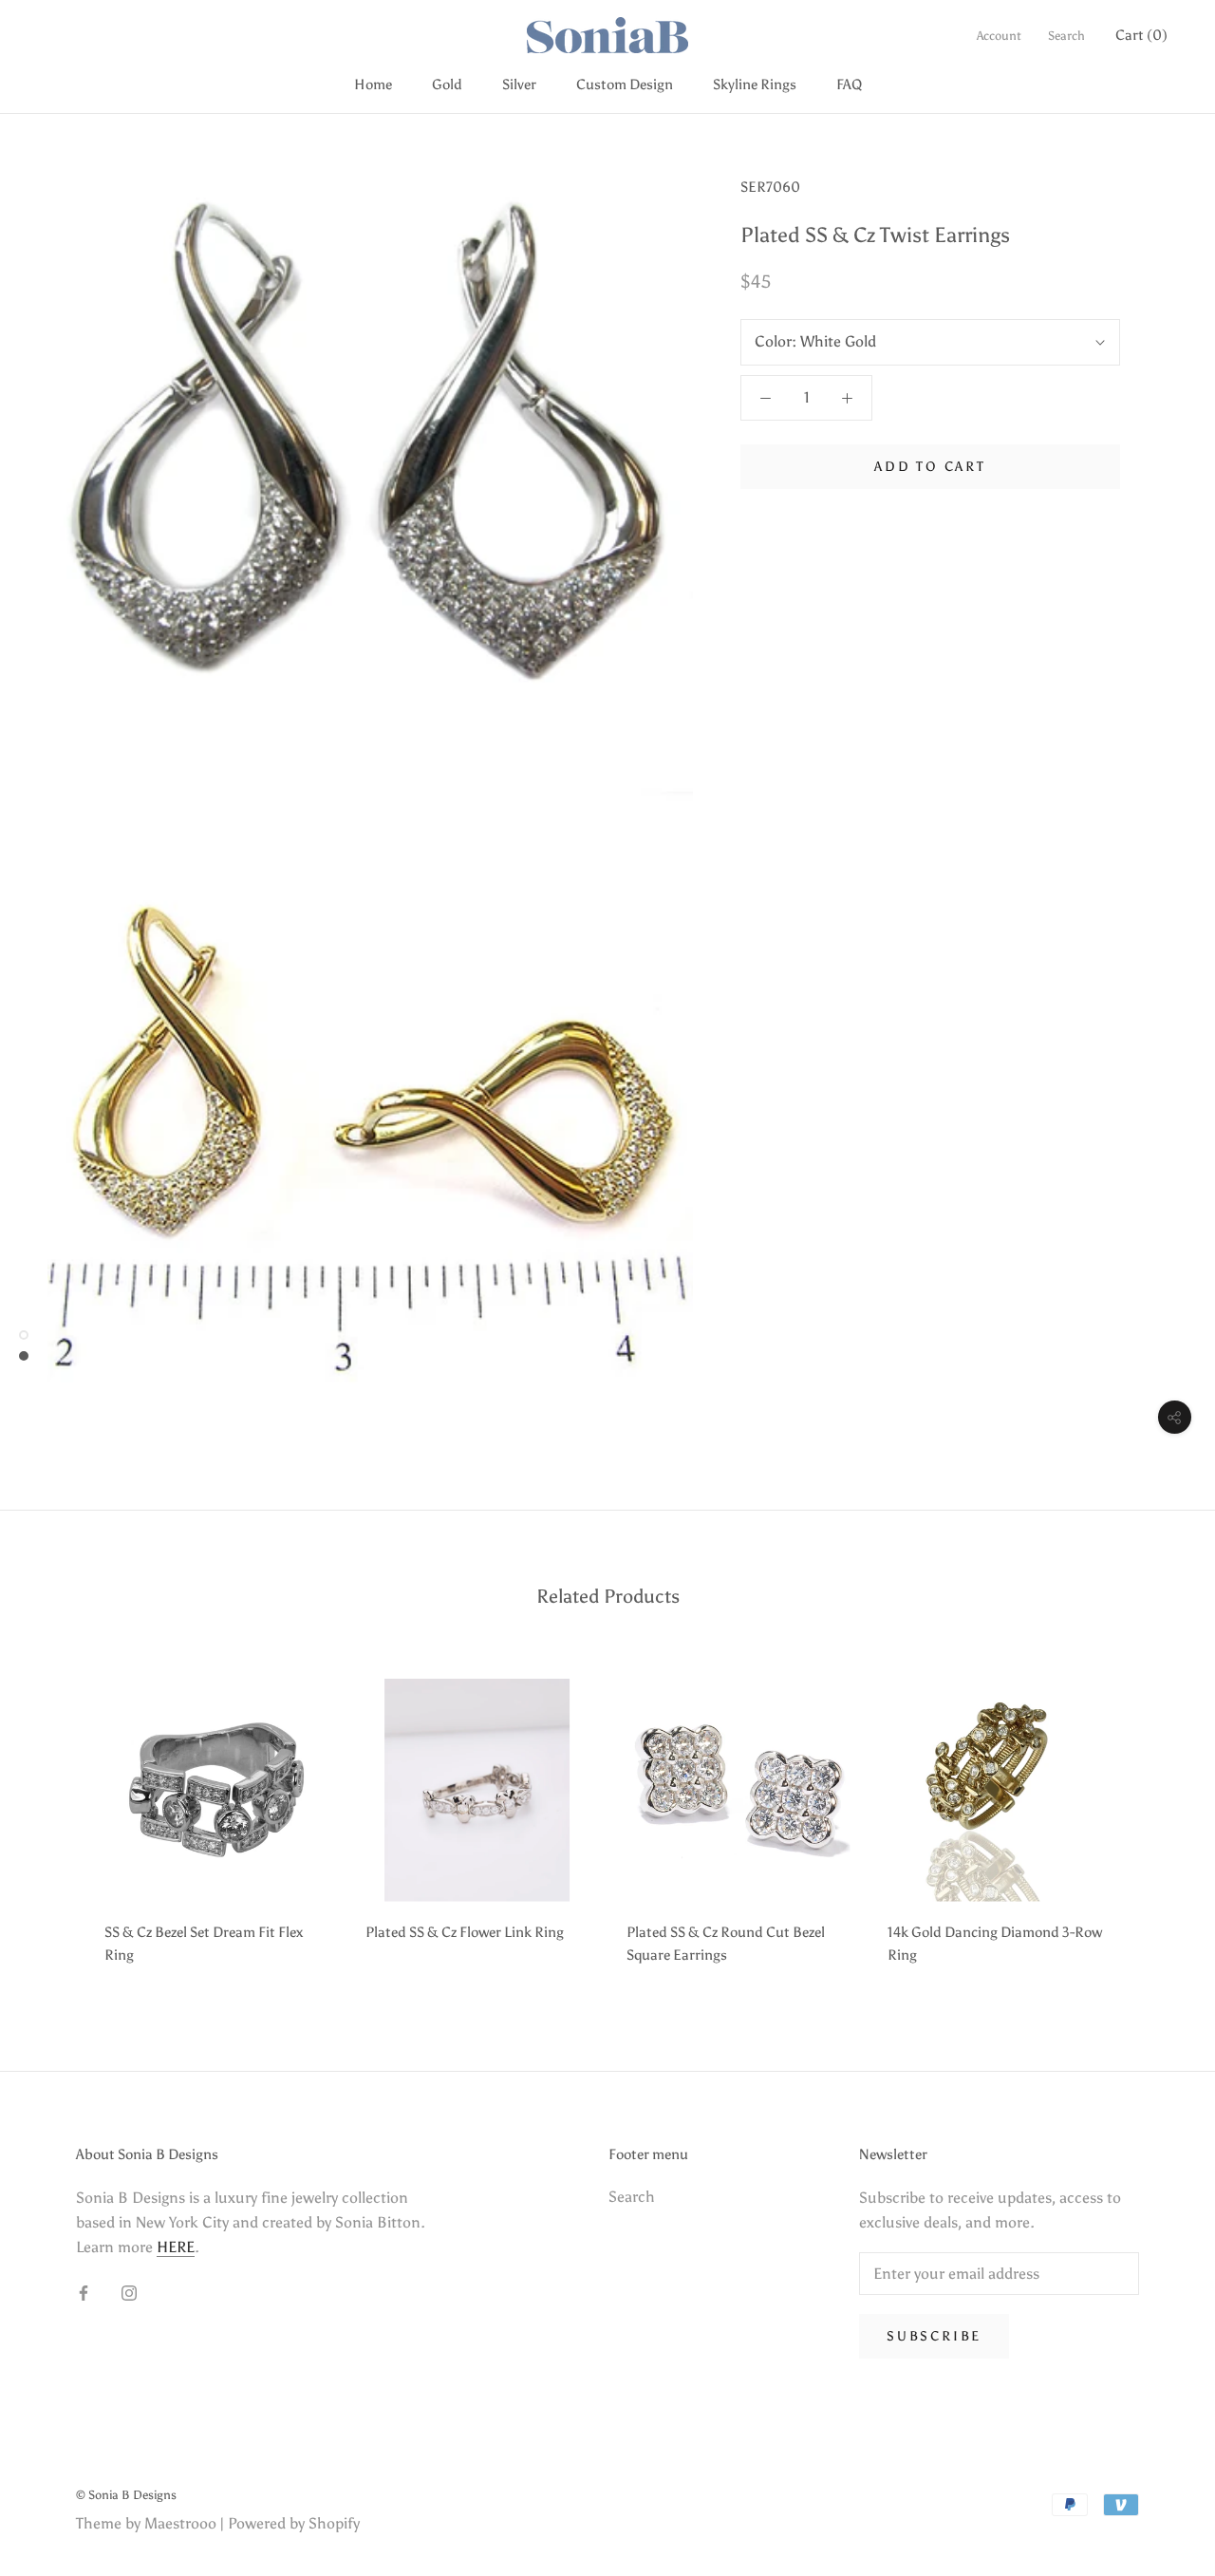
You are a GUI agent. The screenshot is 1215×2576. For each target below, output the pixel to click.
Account (999, 36)
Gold (447, 85)
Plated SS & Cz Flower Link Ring (465, 1932)
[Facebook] (84, 2292)
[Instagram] (129, 2292)
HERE (176, 2247)
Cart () (1141, 35)
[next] (1156, 1815)
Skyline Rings (755, 85)
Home (373, 85)
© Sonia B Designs (126, 2495)
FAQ (849, 85)
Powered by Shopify (294, 2523)
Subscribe (934, 2336)
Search (1066, 36)
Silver (519, 85)
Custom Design (625, 85)
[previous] (59, 1815)
